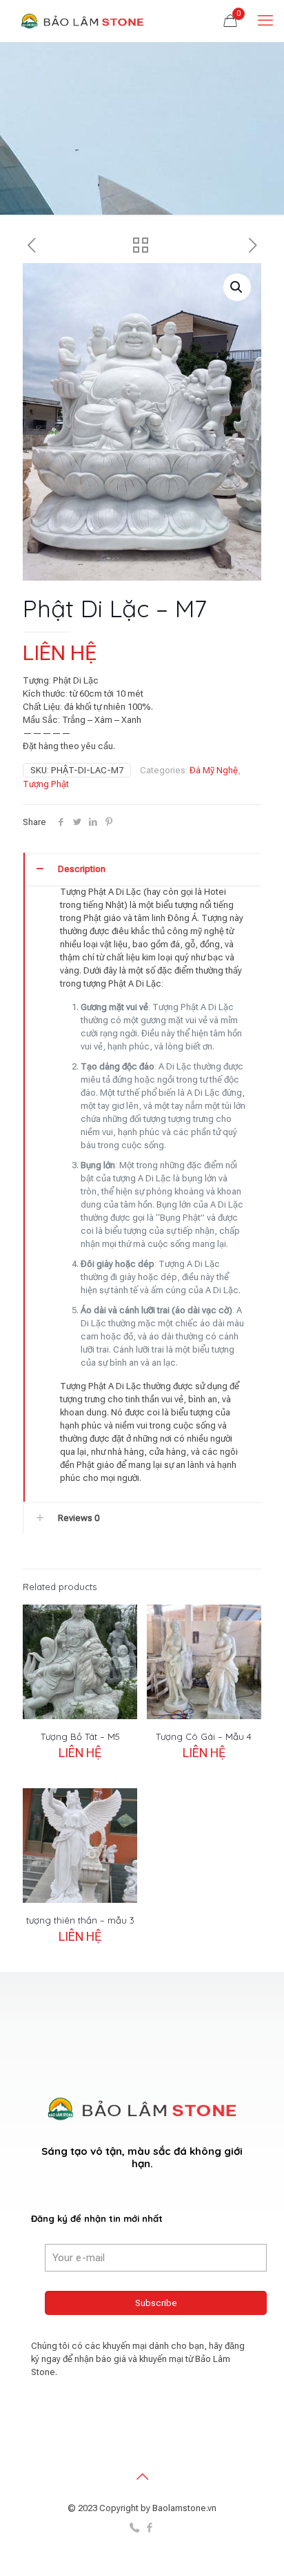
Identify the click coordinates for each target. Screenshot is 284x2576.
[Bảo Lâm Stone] (83, 21)
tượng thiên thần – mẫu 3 (80, 1920)
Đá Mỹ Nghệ (214, 770)
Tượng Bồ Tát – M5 (80, 1736)
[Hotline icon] (135, 2528)
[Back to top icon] (142, 2477)
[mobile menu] (265, 21)
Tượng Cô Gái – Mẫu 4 (204, 1736)
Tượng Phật (46, 784)
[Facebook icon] (149, 2528)
